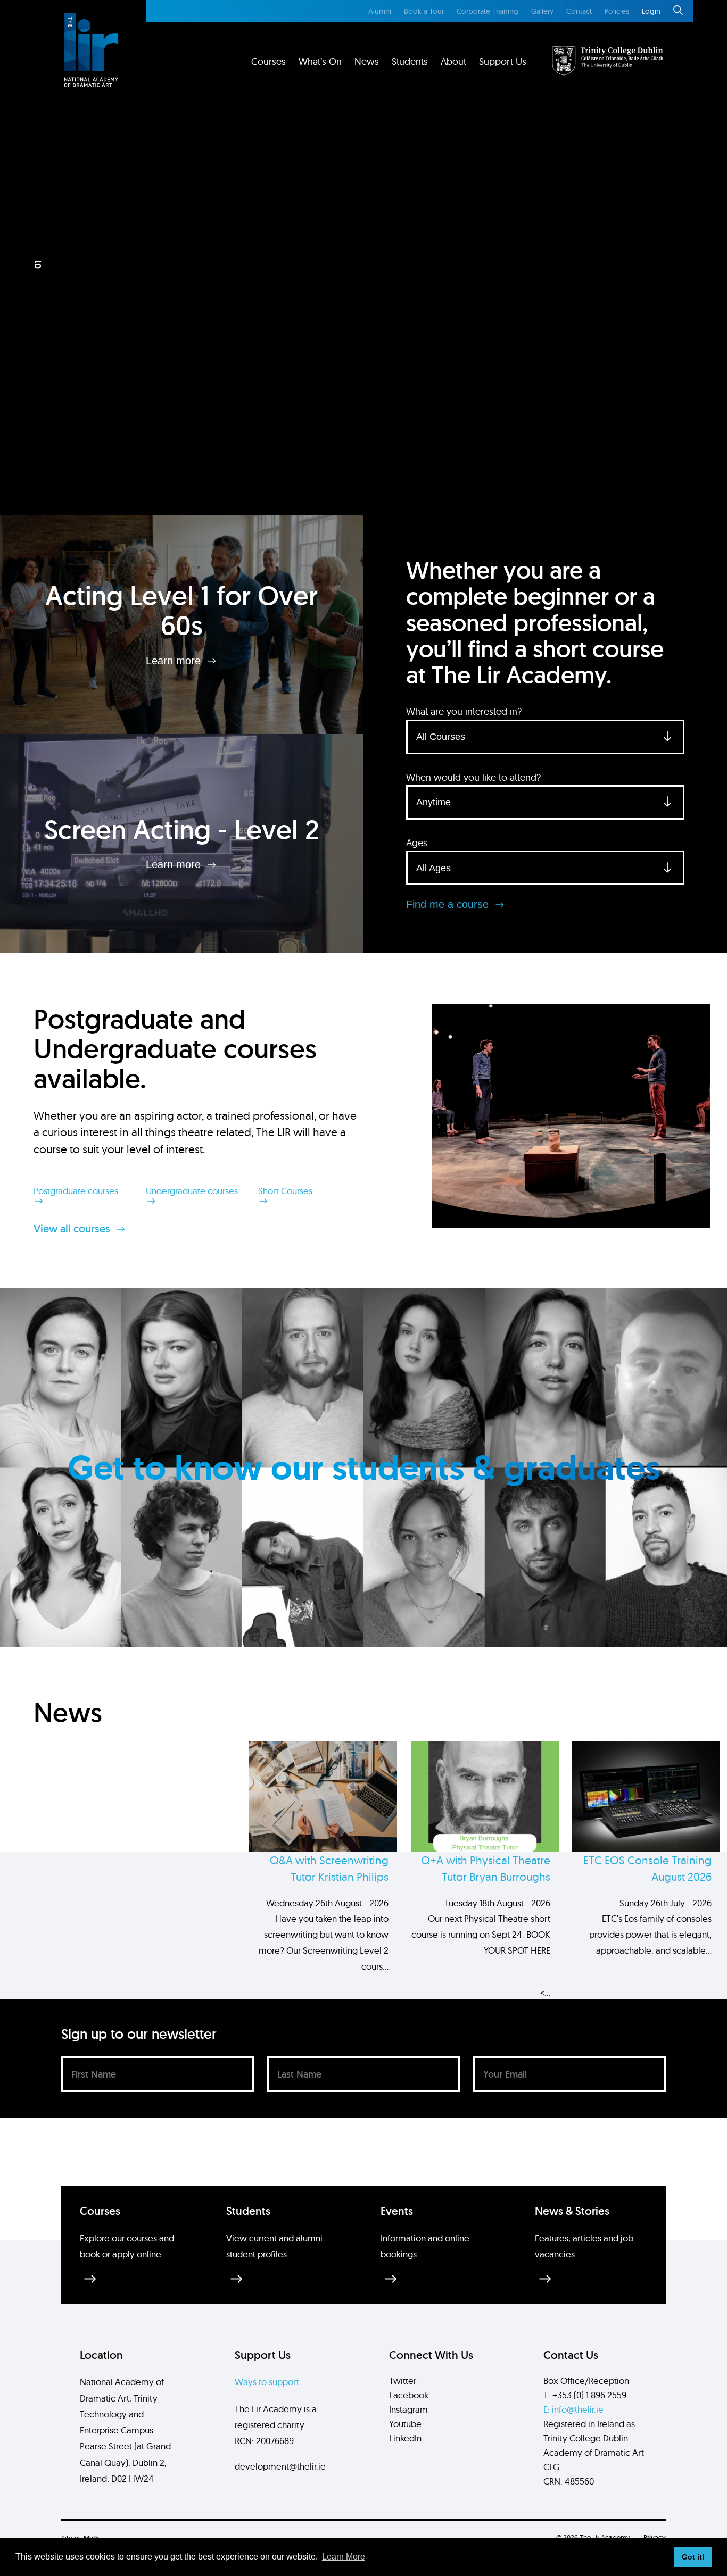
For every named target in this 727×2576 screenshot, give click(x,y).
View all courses (73, 1229)
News (367, 61)
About (453, 61)
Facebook (409, 2395)
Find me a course (449, 904)
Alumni (380, 11)
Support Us (503, 61)
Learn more (175, 660)
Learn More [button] (344, 2557)
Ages (417, 843)
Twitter (403, 2381)
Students (410, 61)
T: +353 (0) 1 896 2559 (585, 2395)
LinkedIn (405, 2438)
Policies (617, 11)
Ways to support (267, 2382)
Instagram (408, 2409)
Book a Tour (424, 11)
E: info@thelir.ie (573, 2409)
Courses (269, 61)
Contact (579, 11)
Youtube (405, 2424)
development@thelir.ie (280, 2466)
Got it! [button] (693, 2557)
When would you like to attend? (473, 777)
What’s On (320, 61)
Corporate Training (488, 11)
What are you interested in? (464, 711)
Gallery (542, 11)
